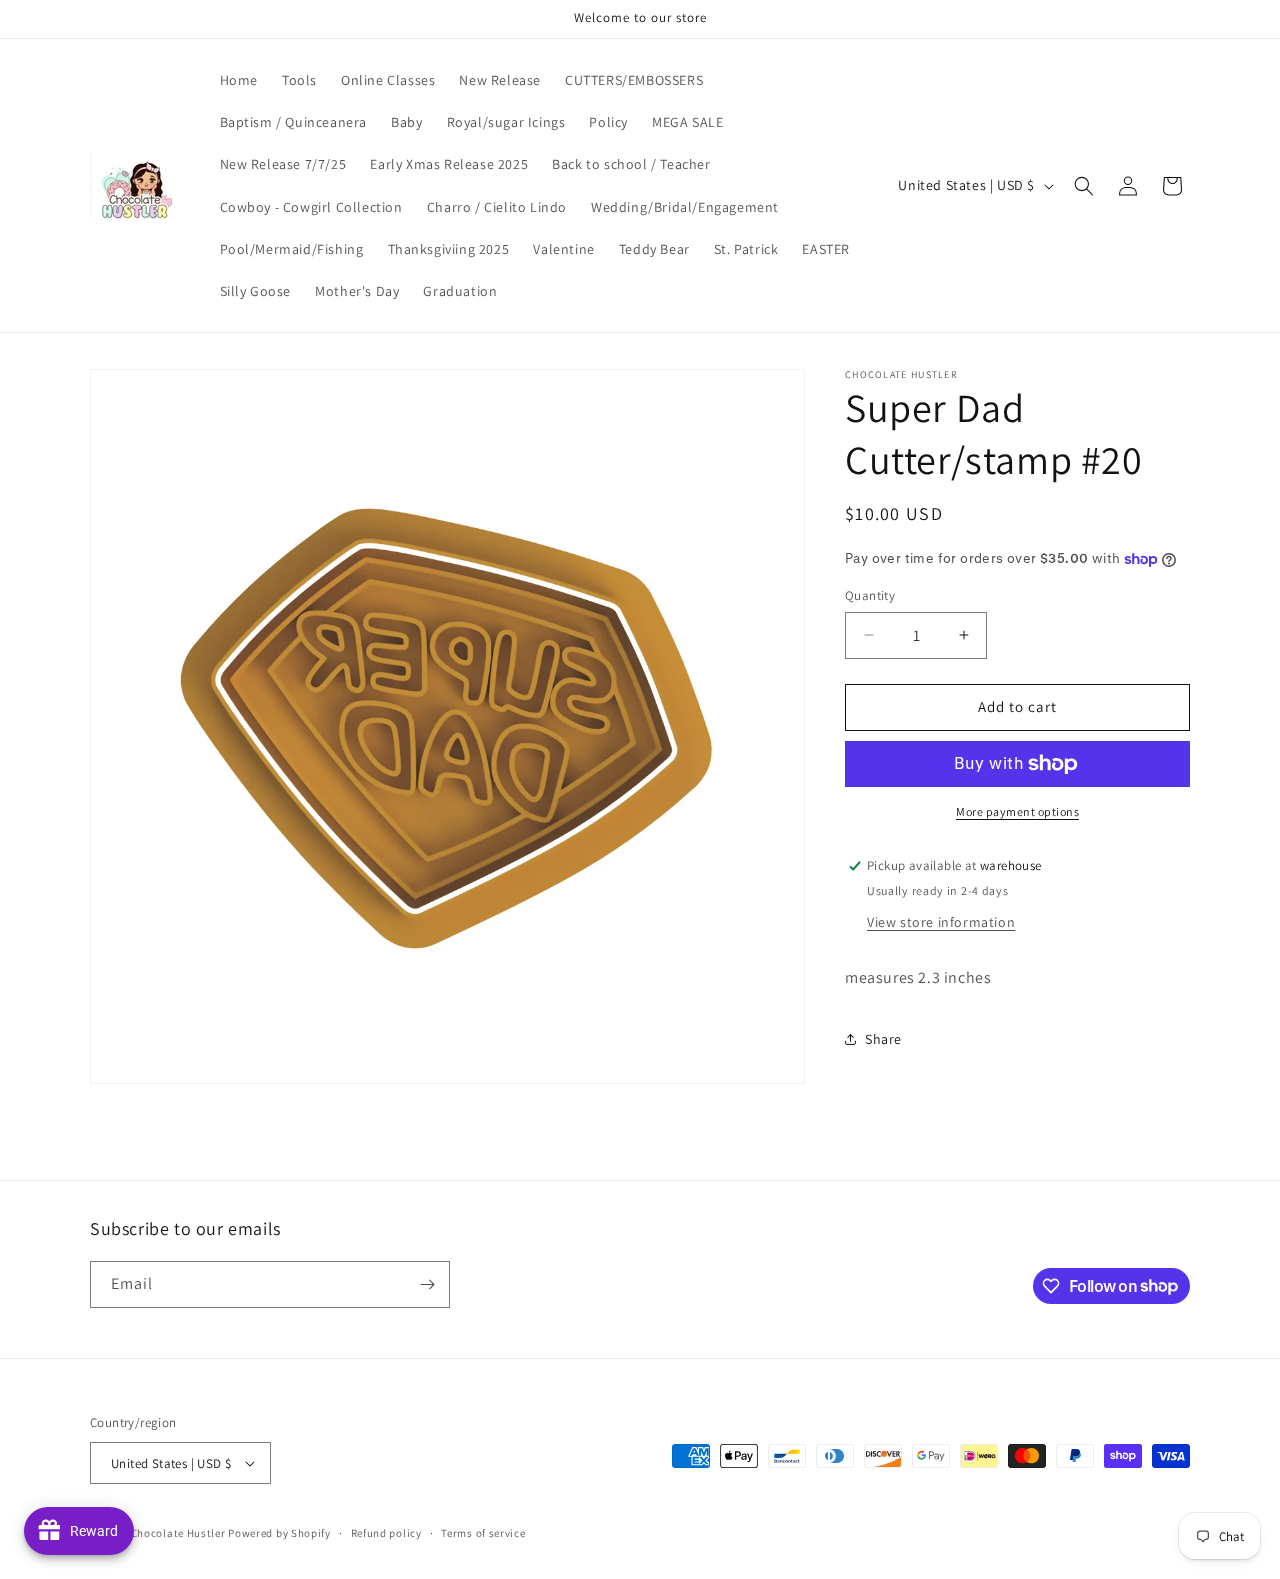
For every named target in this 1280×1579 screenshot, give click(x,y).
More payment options (1017, 811)
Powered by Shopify (279, 1533)
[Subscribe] (427, 1284)
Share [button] (883, 1039)
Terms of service (483, 1533)
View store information (941, 922)
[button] (1084, 186)
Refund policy (386, 1533)
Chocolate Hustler (178, 1533)
